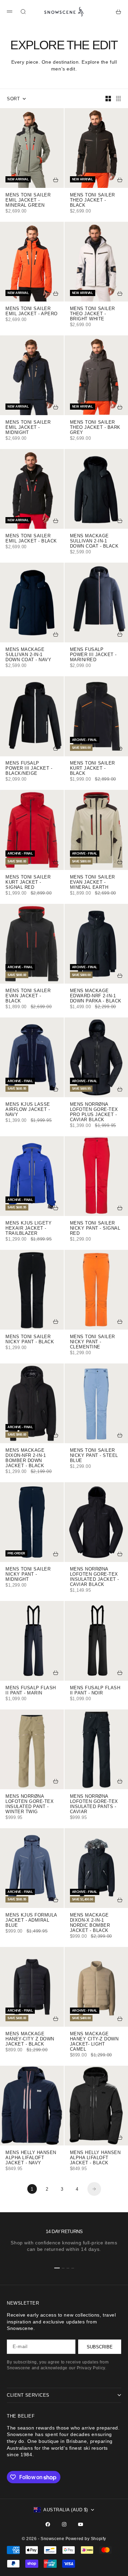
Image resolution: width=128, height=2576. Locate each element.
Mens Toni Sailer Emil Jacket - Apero (32, 312)
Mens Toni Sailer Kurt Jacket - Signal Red (28, 883)
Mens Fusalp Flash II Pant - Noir (95, 1691)
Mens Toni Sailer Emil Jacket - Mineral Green (28, 201)
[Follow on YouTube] (81, 2524)
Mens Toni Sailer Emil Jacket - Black (31, 539)
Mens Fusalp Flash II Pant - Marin (31, 1691)
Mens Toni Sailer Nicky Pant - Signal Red (95, 1229)
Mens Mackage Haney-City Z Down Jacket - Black (30, 2039)
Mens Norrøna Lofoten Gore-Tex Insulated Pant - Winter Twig (30, 1804)
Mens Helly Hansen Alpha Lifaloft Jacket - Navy (31, 2158)
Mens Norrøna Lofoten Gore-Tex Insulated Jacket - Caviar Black (95, 1577)
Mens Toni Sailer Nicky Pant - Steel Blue (94, 1456)
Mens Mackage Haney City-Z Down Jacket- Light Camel (94, 2042)
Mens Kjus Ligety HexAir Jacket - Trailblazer (29, 1229)
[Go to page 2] (94, 2189)
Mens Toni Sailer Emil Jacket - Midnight (28, 428)
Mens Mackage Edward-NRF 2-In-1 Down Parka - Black (96, 996)
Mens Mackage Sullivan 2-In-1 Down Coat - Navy (28, 655)
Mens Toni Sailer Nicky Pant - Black (30, 1340)
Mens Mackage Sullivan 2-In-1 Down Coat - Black (94, 541)
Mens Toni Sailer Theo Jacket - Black (93, 201)
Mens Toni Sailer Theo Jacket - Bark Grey (95, 428)
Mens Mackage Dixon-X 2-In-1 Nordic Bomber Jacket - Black (90, 1923)
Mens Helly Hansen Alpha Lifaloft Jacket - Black (95, 2158)
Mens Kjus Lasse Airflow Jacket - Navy (28, 1110)
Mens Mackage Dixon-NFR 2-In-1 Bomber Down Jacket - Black (26, 1458)
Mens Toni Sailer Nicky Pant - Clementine (93, 1342)
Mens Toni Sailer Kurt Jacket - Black (93, 769)
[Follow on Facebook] (48, 2524)
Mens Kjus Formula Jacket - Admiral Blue (31, 1921)
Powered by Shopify (86, 2539)
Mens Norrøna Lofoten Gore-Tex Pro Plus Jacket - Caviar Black (94, 1112)
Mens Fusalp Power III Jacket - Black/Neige (29, 769)
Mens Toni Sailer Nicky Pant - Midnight (28, 1575)
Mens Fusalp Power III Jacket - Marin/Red (93, 655)
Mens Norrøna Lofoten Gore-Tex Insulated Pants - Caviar (94, 1804)
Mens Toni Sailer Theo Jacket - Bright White (93, 314)
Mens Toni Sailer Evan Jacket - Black (28, 996)
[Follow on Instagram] (64, 2524)
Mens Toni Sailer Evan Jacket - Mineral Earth (93, 883)
